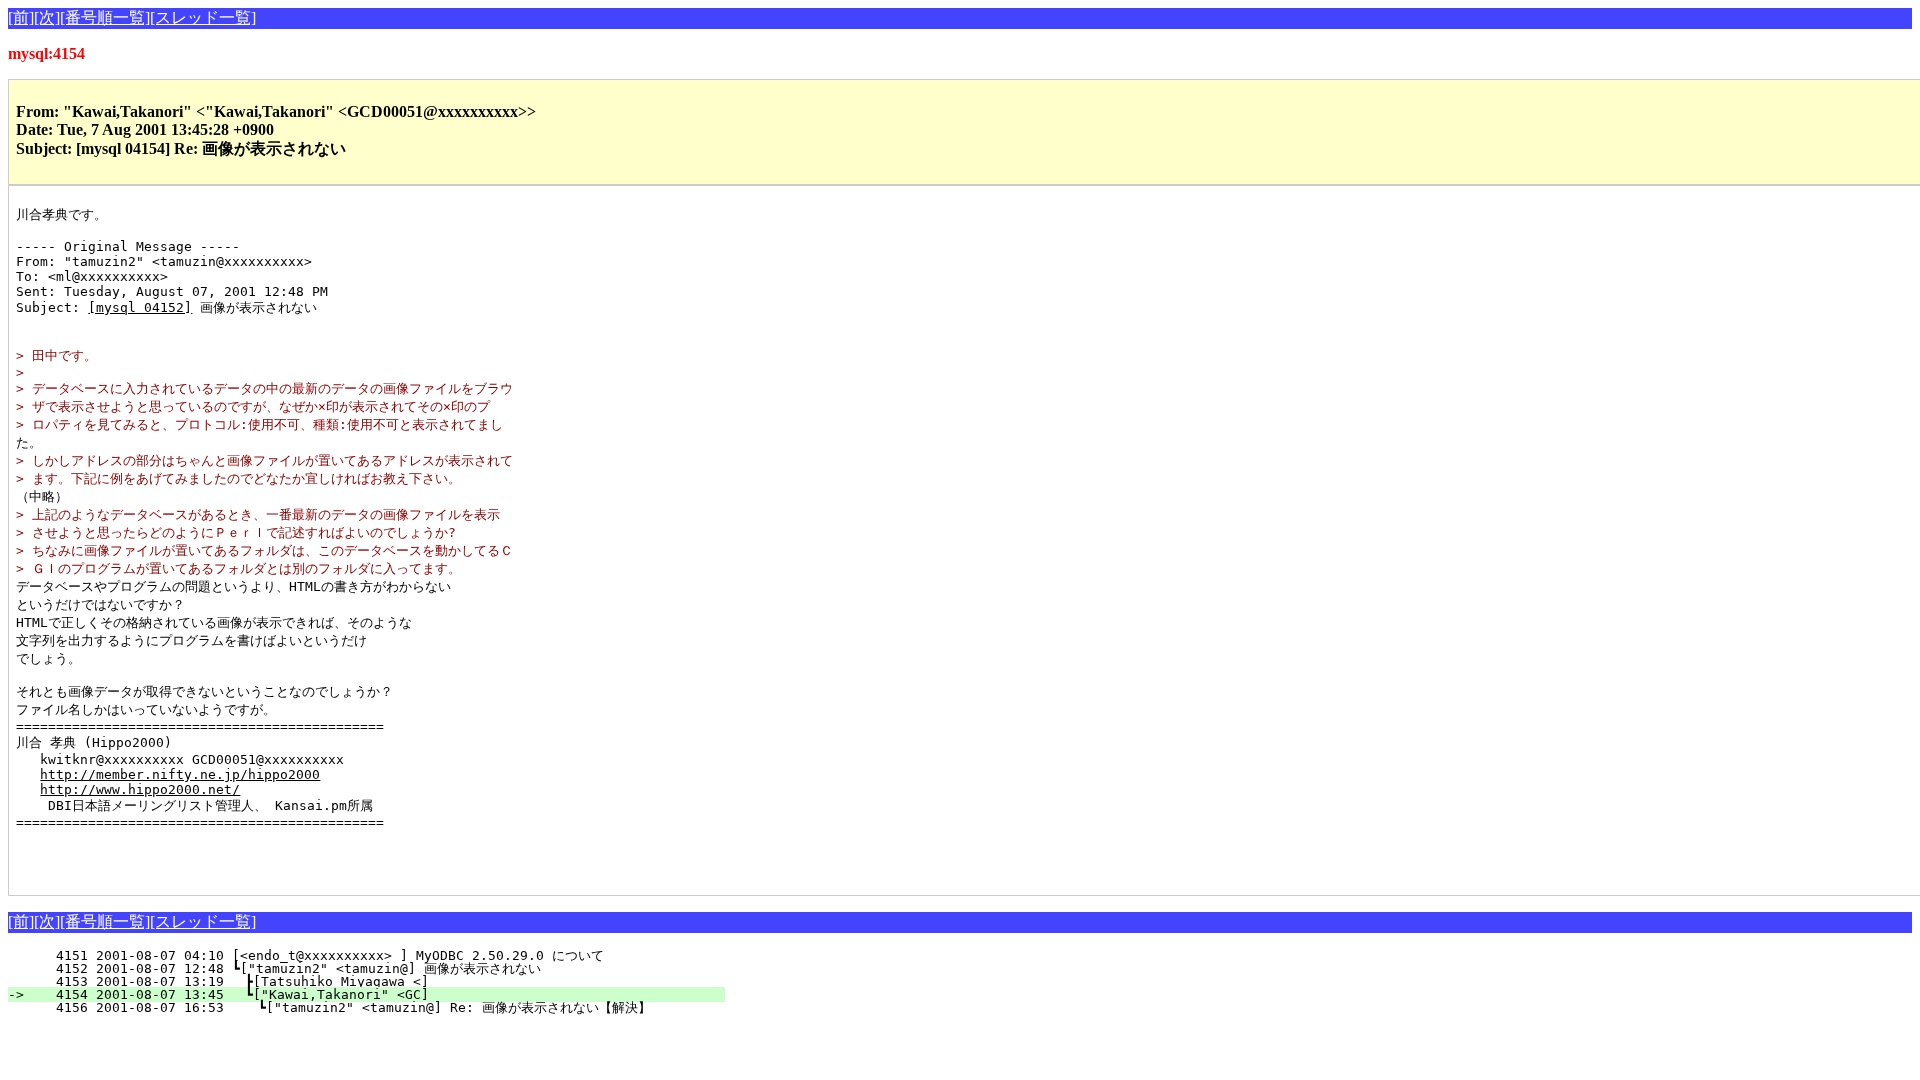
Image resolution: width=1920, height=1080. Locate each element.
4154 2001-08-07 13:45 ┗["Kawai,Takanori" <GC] (378, 994)
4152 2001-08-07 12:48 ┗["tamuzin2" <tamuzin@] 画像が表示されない (366, 968)
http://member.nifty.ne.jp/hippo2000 (180, 774)
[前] (21, 17)
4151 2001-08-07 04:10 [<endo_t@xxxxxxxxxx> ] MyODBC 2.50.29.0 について (378, 955)
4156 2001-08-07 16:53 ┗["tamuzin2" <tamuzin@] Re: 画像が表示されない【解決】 (357, 1007)
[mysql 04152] (140, 307)
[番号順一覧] (105, 17)
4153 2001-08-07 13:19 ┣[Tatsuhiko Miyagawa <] (378, 981)
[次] (47, 17)
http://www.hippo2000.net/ (140, 789)
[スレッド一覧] (203, 17)
